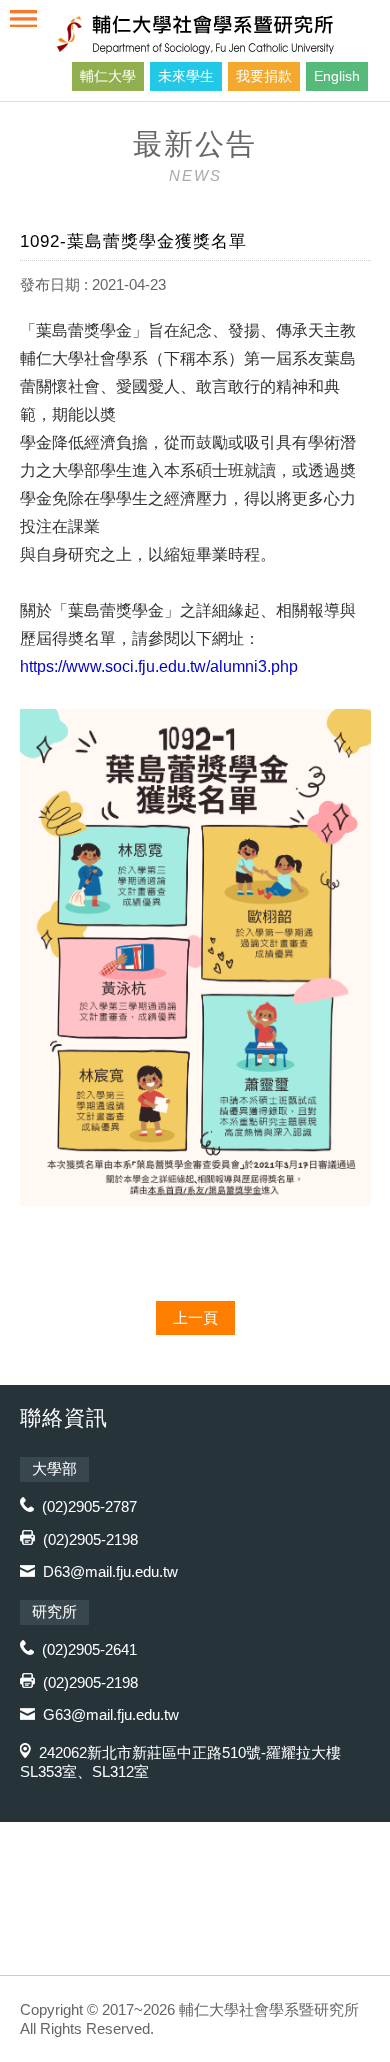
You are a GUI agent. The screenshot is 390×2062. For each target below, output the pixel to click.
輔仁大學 (108, 76)
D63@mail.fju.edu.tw (110, 1571)
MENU (23, 18)
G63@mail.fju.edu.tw (111, 1714)
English (337, 76)
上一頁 (195, 1317)
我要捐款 (264, 76)
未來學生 (186, 76)
